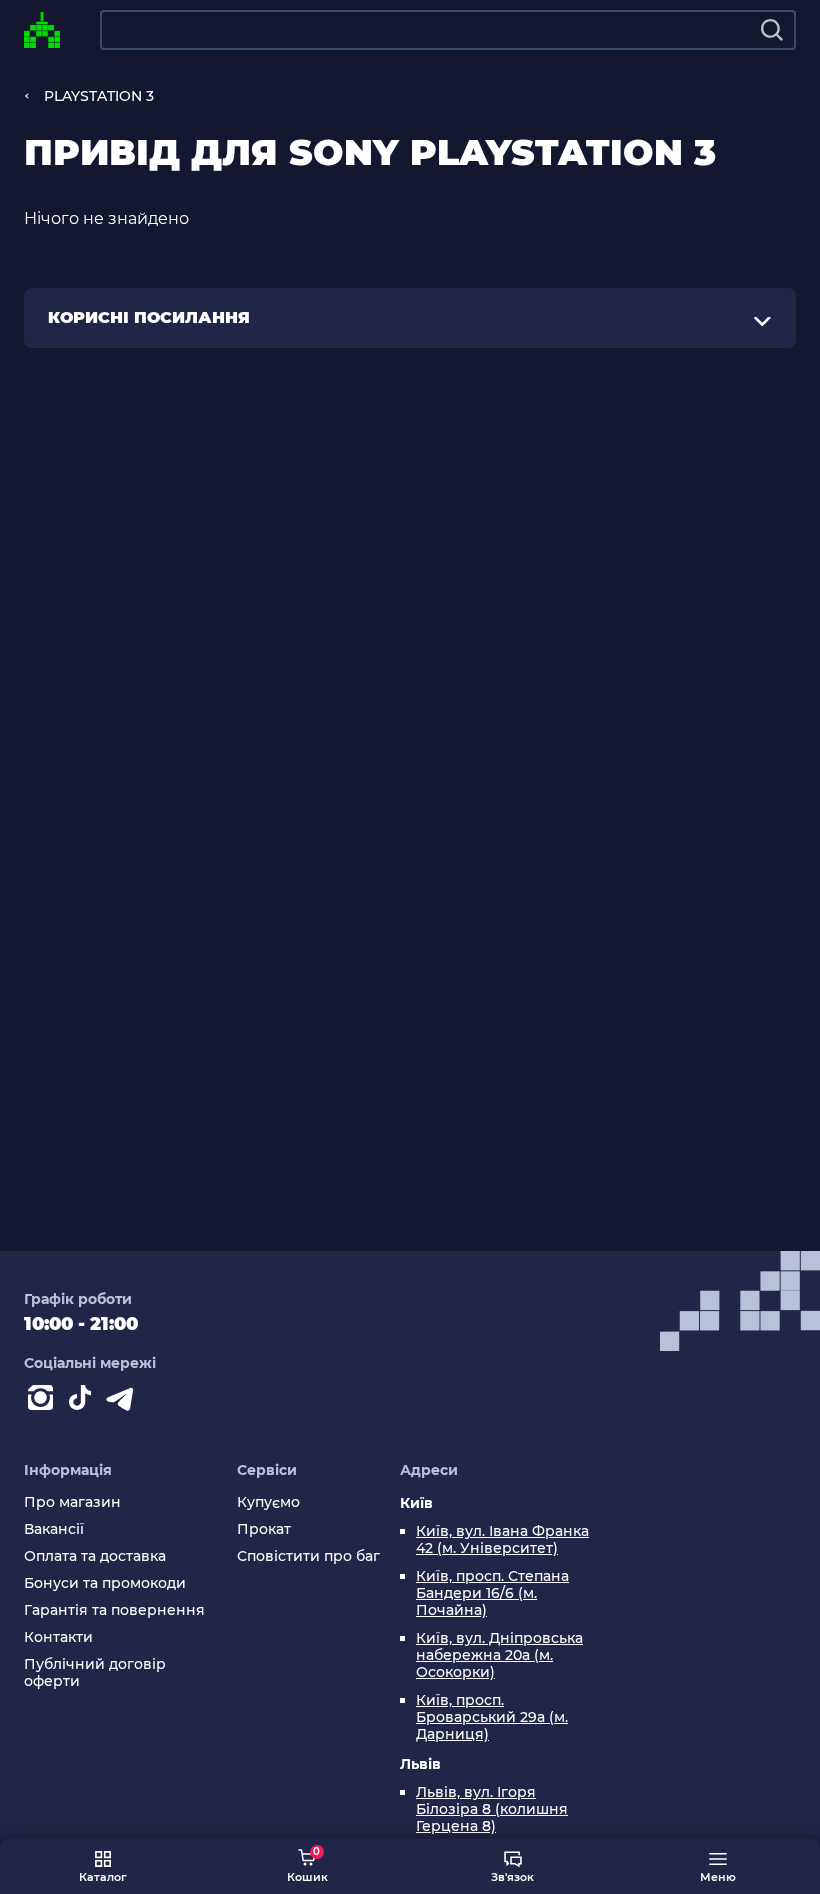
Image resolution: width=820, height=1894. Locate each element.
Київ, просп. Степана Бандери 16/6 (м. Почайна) (492, 1593)
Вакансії (54, 1529)
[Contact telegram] (124, 1402)
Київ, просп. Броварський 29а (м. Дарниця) (492, 1717)
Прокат (264, 1529)
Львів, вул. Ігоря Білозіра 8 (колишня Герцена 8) (492, 1809)
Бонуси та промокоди (105, 1583)
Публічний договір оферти (95, 1673)
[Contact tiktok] (84, 1402)
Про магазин (72, 1502)
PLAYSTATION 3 (99, 96)
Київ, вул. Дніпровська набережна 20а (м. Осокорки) (499, 1655)
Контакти (58, 1637)
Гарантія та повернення (114, 1610)
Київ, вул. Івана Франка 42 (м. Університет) (502, 1540)
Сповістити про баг (308, 1556)
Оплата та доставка (95, 1556)
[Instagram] (44, 1402)
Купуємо (268, 1502)
